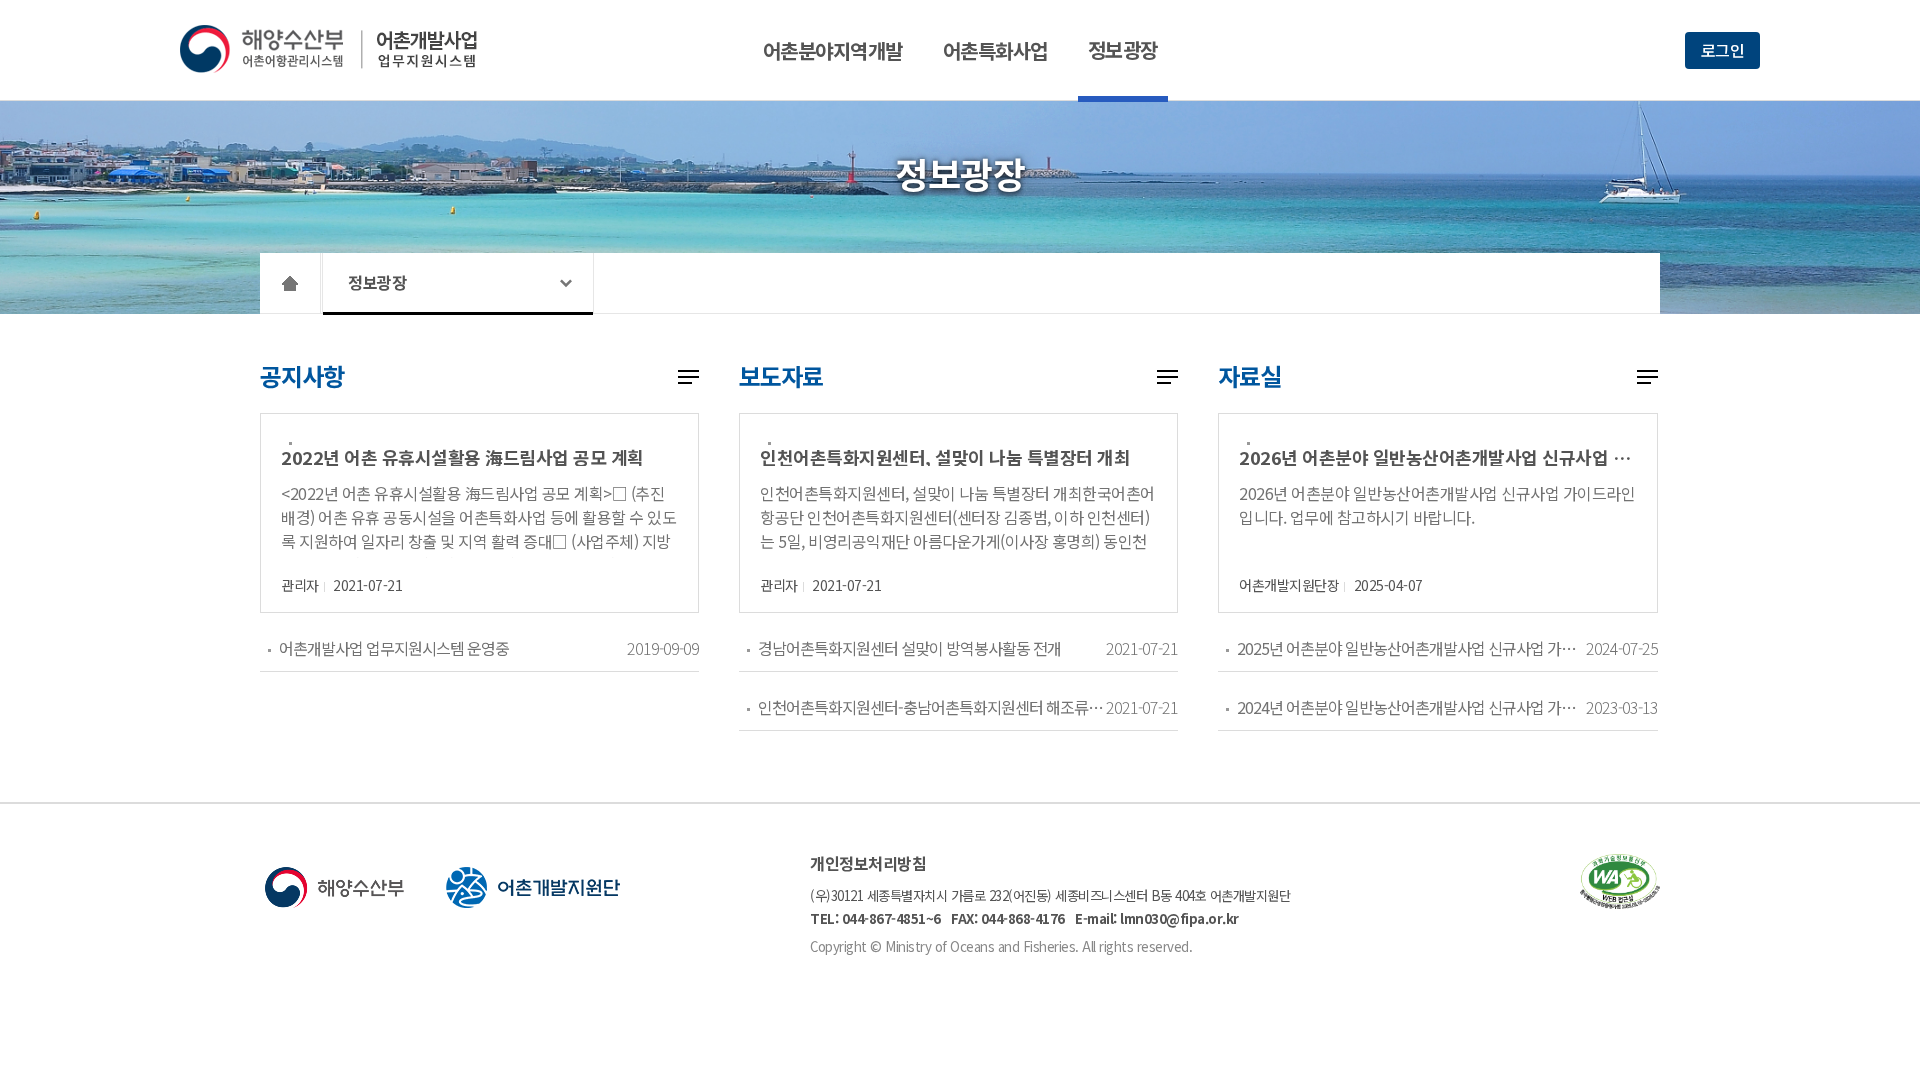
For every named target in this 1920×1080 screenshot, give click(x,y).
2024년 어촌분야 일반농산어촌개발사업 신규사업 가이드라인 (1410, 707)
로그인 (1723, 50)
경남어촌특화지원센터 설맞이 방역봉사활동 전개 (909, 648)
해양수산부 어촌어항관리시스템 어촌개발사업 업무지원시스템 (342, 49)
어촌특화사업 (995, 50)
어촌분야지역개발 (833, 50)
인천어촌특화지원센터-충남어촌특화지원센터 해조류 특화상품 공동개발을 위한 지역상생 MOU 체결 (931, 707)
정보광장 (1123, 49)
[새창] (1620, 902)
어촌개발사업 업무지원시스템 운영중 (394, 648)
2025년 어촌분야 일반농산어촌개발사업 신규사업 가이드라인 (1410, 648)
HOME (290, 283)
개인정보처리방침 (868, 863)
